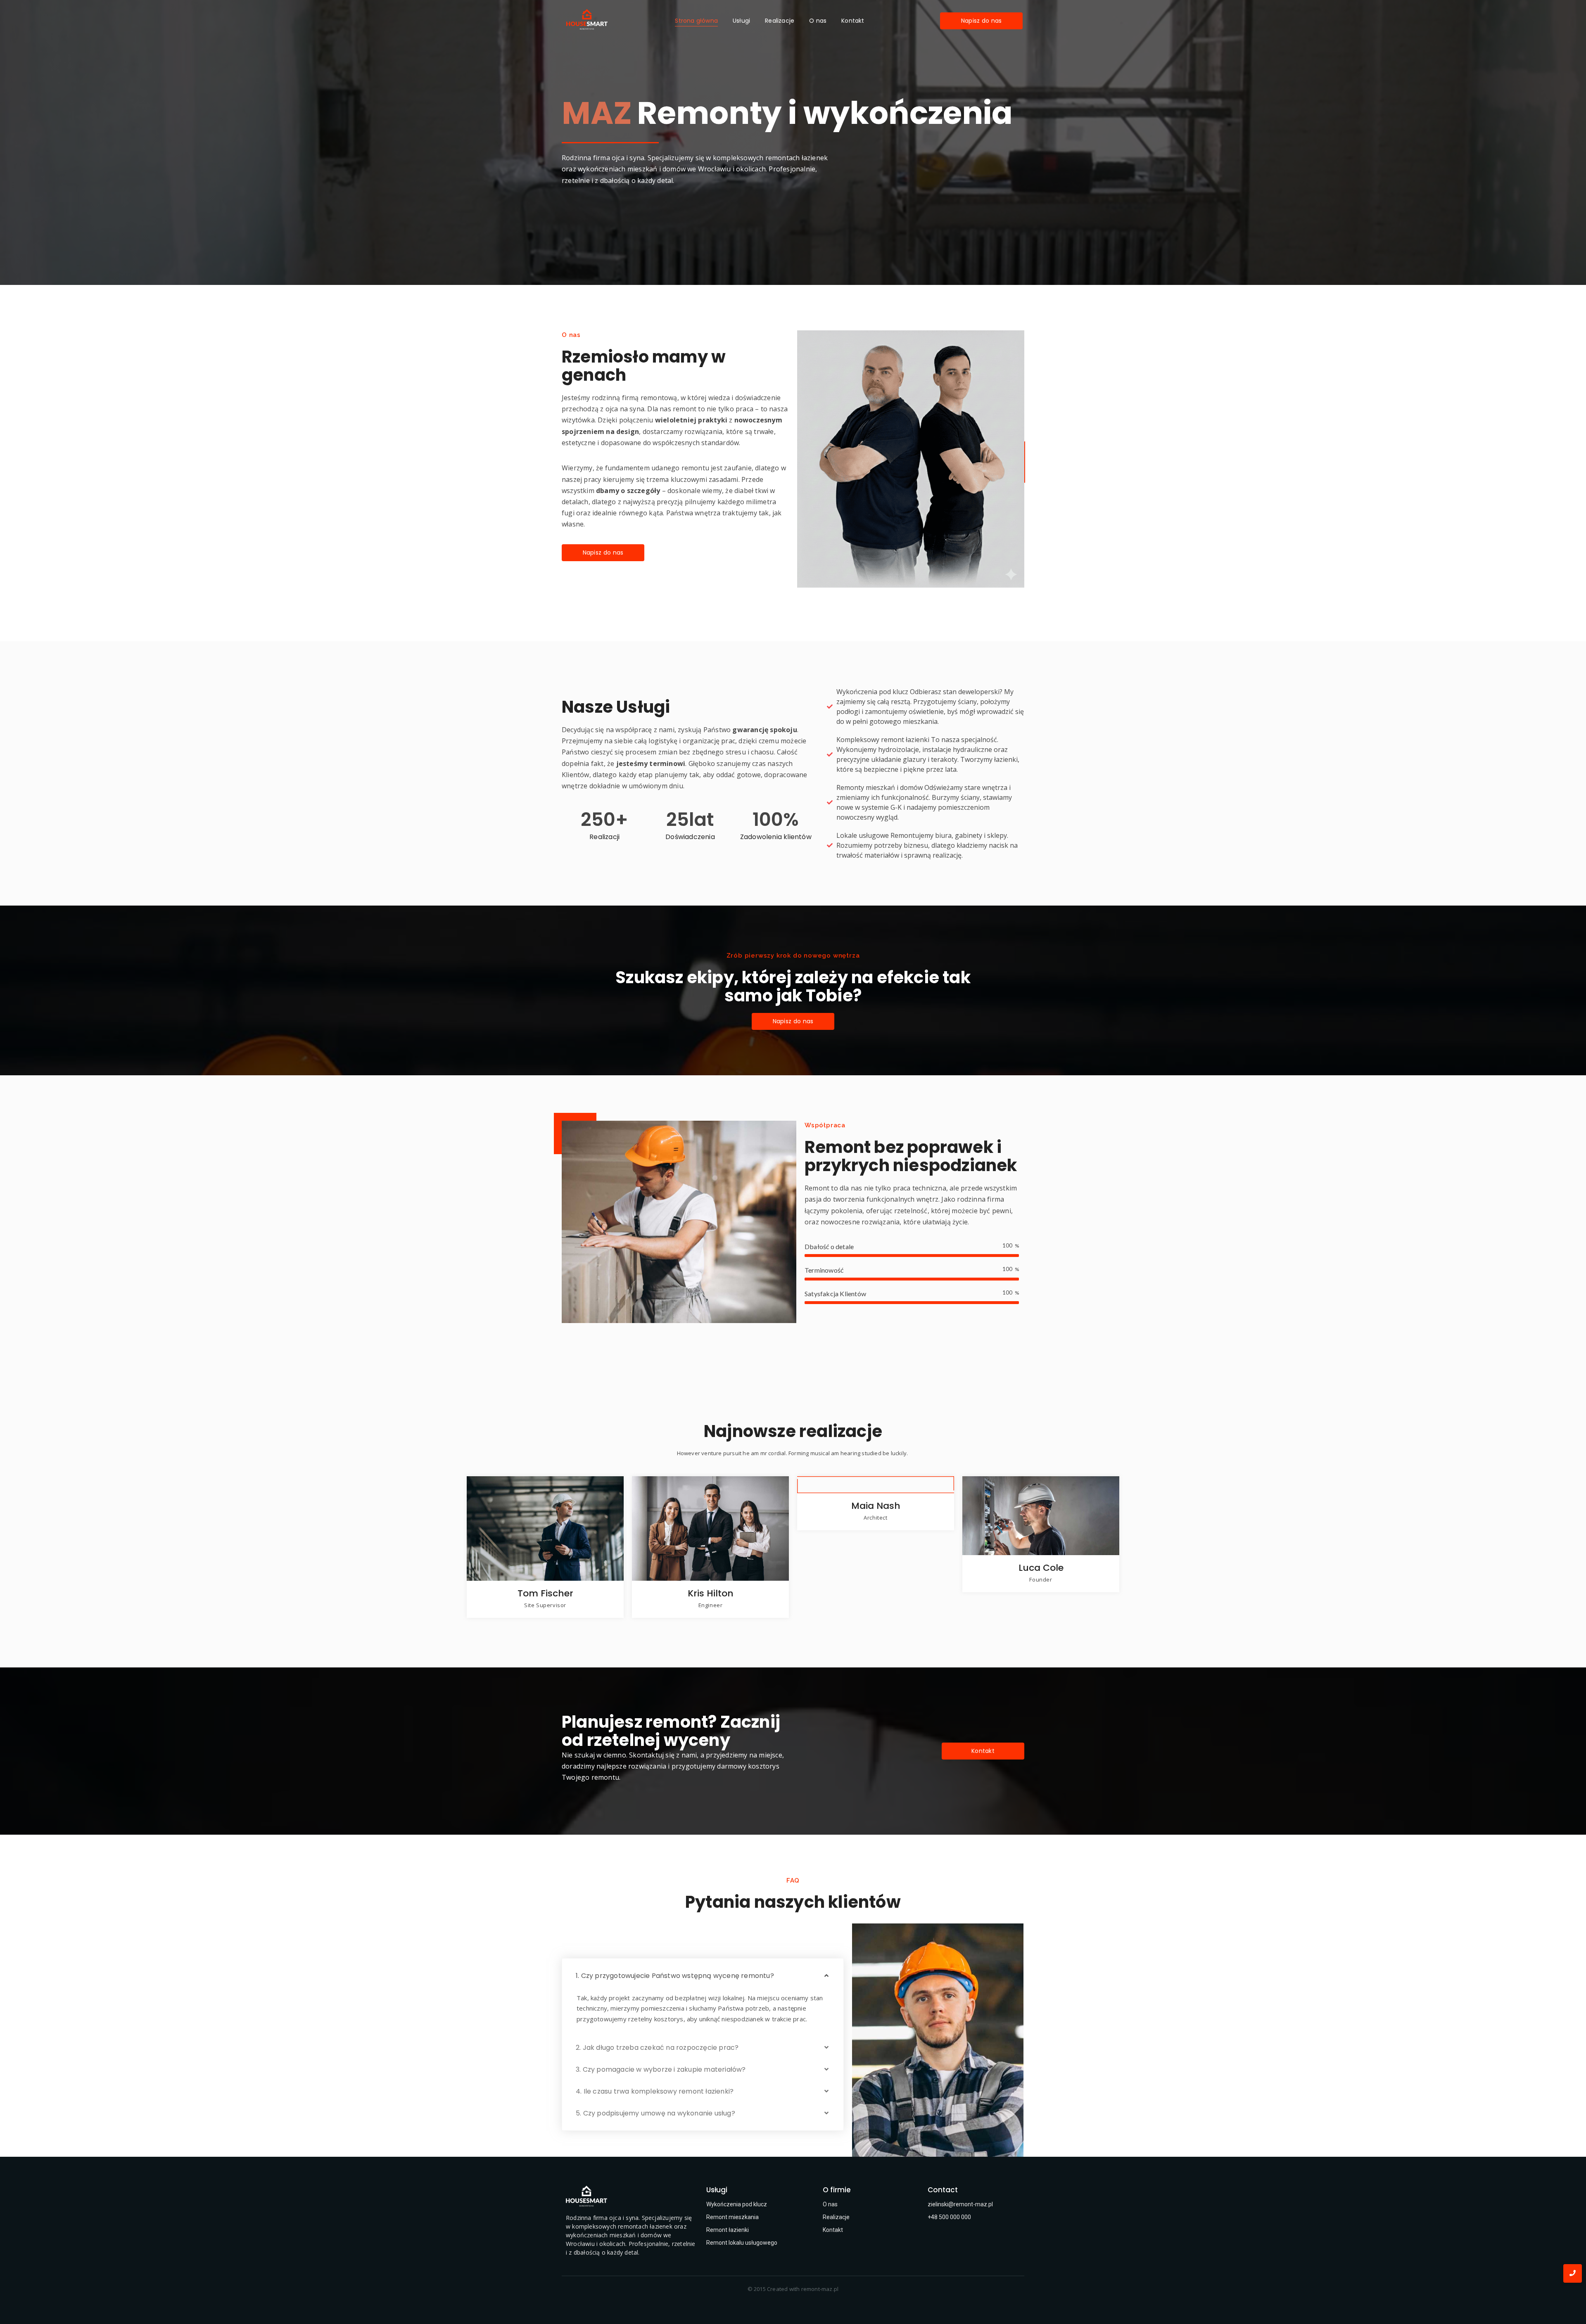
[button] (703, 1976)
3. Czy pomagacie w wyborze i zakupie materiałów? (661, 2069)
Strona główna (696, 21)
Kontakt (853, 21)
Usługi (741, 21)
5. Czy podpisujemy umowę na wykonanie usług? (655, 2113)
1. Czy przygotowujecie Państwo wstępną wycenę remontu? (675, 1976)
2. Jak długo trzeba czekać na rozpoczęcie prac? (657, 2048)
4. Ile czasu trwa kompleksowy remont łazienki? (655, 2091)
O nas (818, 21)
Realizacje (780, 21)
